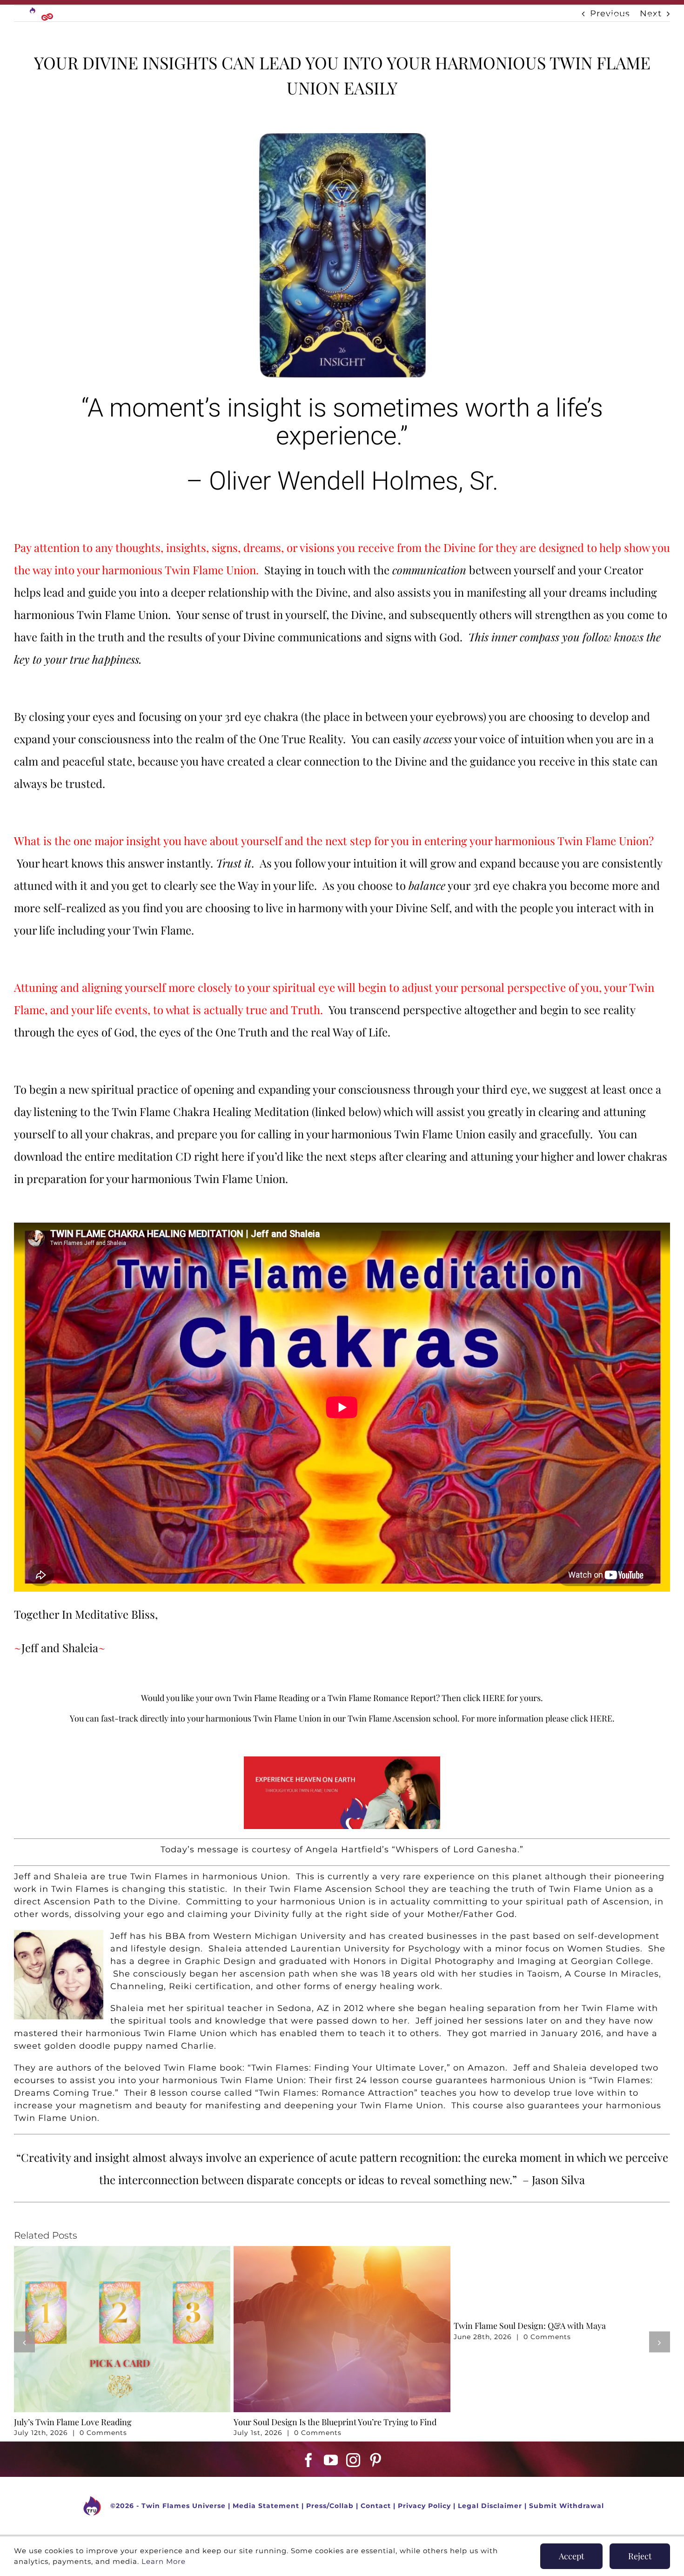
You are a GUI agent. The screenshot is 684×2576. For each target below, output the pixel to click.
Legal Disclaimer (490, 2506)
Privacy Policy (424, 2506)
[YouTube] (331, 2460)
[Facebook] (309, 2460)
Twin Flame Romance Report (382, 1698)
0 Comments (103, 2433)
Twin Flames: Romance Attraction (336, 2093)
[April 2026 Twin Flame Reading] (562, 2251)
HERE (494, 1698)
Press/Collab (330, 2506)
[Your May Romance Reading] (342, 2251)
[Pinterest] (376, 2460)
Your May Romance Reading (286, 2422)
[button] (24, 2342)
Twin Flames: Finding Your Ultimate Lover (348, 2068)
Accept (571, 2556)
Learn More (164, 2561)
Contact (376, 2506)
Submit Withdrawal (567, 2506)
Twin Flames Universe (184, 2506)
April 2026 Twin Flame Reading (512, 2422)
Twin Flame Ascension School (338, 1889)
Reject (640, 2556)
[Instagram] (353, 2460)
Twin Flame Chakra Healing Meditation (212, 1111)
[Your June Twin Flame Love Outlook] (122, 2251)
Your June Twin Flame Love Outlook (81, 2422)
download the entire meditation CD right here (129, 1156)
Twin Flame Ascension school (402, 1718)
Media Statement (266, 2506)
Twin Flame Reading (271, 1698)
